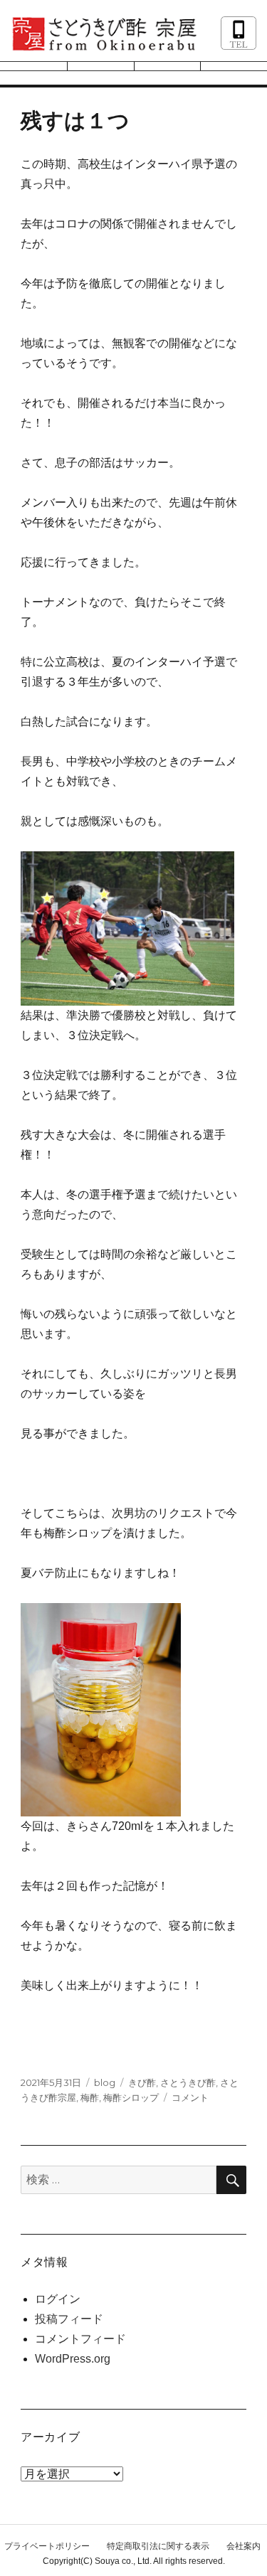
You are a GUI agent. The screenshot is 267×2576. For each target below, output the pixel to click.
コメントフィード (80, 2339)
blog (105, 2082)
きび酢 (142, 2082)
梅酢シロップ (131, 2097)
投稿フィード (69, 2319)
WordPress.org (73, 2359)
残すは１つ (75, 121)
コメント (190, 2097)
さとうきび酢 (188, 2082)
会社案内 (244, 2546)
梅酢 (90, 2097)
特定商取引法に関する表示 (158, 2546)
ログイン (58, 2299)
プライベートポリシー (47, 2546)
